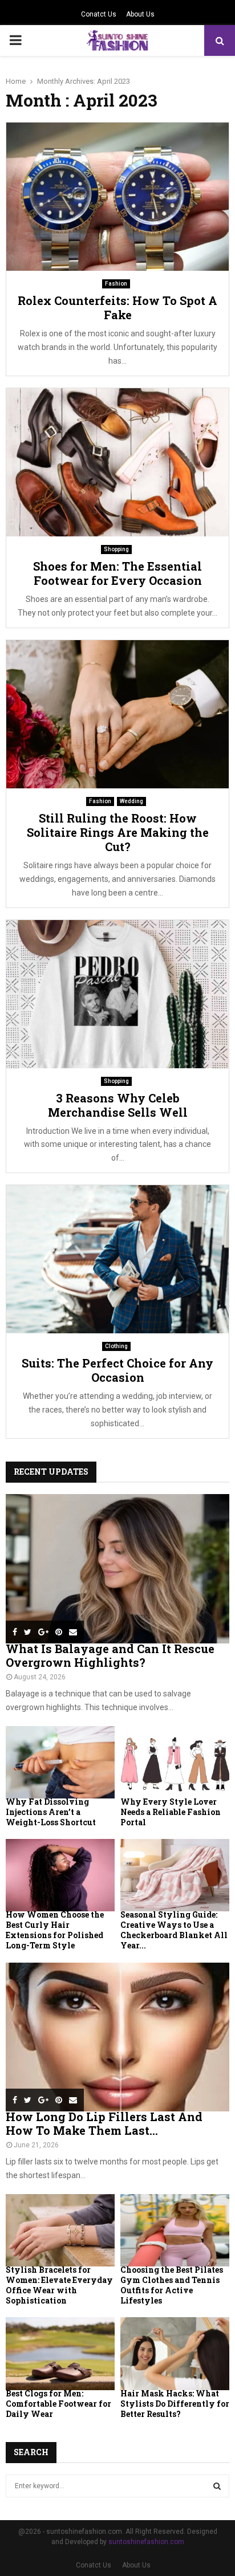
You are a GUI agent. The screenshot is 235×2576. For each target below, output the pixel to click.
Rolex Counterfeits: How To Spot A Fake (117, 308)
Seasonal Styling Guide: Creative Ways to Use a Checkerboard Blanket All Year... (174, 1930)
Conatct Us (99, 14)
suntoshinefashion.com (146, 2542)
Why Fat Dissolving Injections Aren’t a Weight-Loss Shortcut (51, 1812)
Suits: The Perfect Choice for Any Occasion (117, 1370)
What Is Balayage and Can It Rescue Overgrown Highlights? (110, 1655)
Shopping (116, 549)
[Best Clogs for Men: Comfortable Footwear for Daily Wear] (60, 2353)
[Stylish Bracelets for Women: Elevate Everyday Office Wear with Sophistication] (60, 2230)
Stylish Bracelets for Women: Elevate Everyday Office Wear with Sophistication (59, 2285)
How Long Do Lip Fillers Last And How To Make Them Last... (104, 2123)
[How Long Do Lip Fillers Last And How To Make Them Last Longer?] (117, 2037)
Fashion (116, 284)
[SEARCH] (217, 2486)
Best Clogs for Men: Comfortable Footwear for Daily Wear (58, 2404)
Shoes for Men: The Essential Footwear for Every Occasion (117, 573)
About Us (140, 14)
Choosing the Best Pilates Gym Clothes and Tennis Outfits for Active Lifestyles (172, 2285)
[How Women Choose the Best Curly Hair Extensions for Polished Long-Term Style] (60, 1875)
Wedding (131, 801)
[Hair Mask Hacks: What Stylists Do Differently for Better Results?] (175, 2353)
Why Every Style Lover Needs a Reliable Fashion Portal (171, 1812)
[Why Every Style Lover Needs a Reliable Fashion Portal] (175, 1762)
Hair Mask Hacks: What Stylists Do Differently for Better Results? (175, 2404)
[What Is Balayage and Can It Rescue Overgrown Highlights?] (117, 1568)
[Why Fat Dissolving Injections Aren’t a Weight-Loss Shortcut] (60, 1762)
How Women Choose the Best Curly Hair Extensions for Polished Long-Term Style (55, 1930)
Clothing (116, 1346)
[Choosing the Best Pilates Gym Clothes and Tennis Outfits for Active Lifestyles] (175, 2230)
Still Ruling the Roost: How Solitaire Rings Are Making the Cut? (118, 832)
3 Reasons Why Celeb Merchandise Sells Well (118, 1105)
